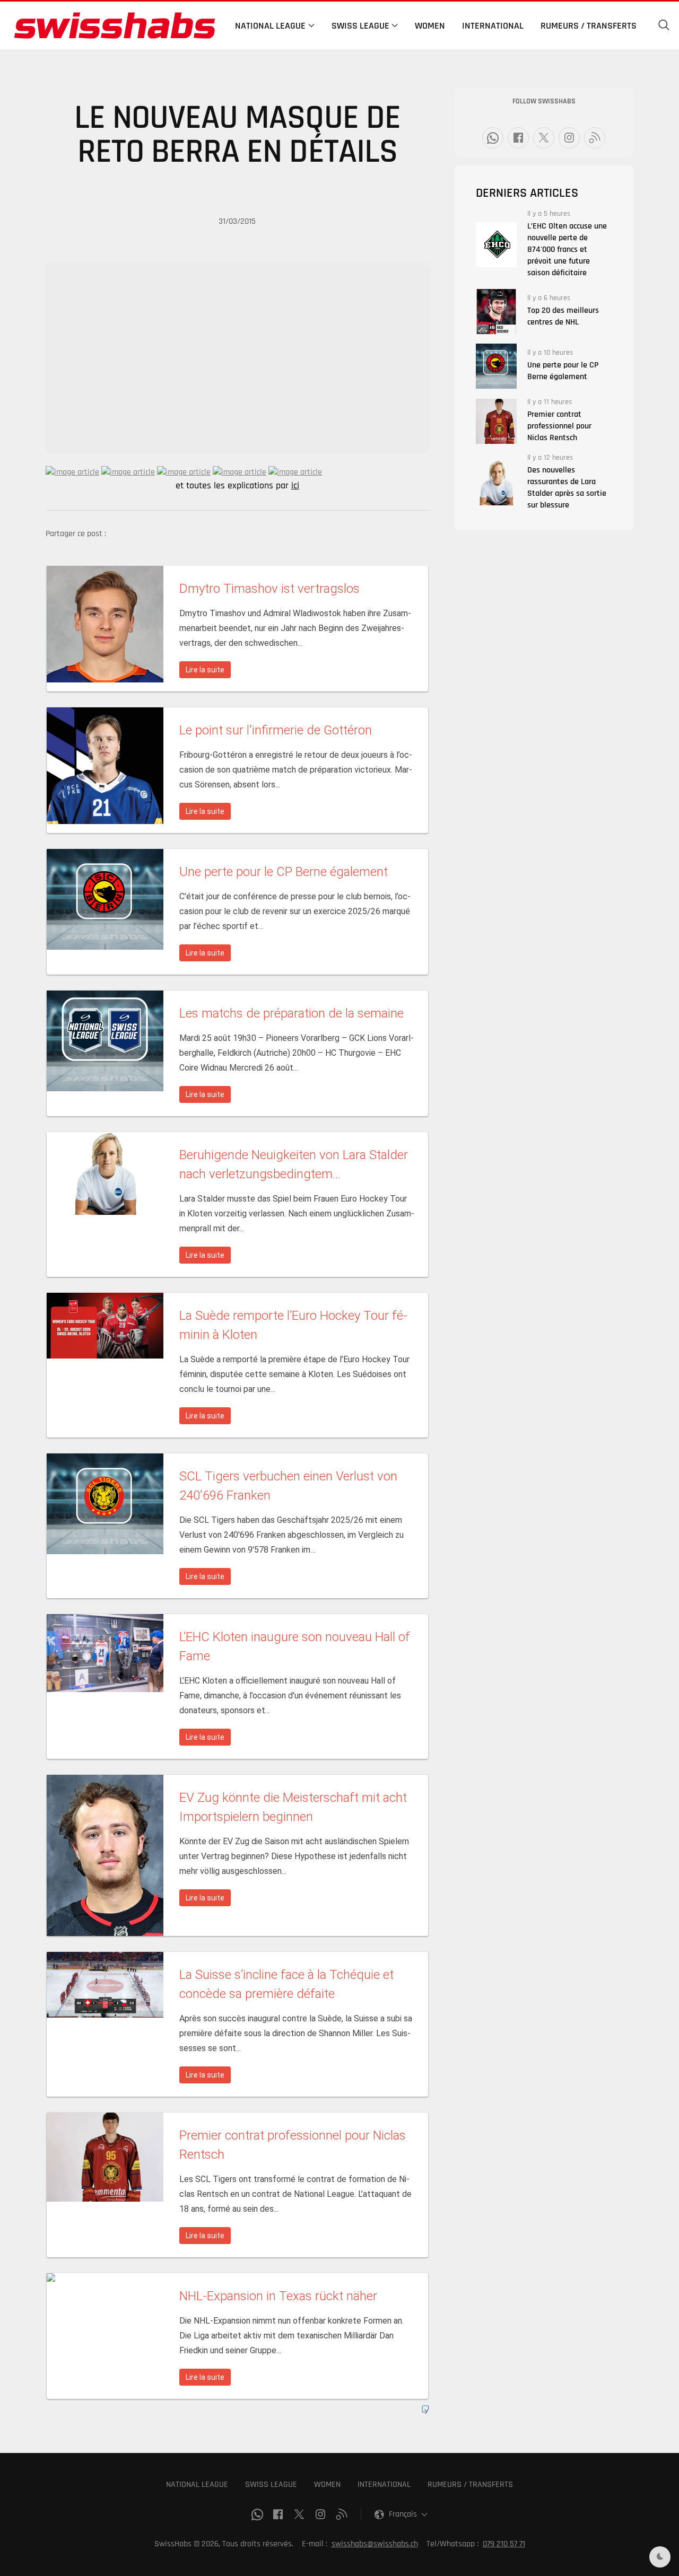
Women (430, 26)
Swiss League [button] (360, 26)
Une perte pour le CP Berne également (563, 371)
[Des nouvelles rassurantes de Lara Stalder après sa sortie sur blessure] (496, 483)
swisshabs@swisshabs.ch (375, 2544)
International (493, 26)
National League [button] (270, 26)
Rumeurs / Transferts (589, 26)
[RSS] (595, 138)
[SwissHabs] (115, 25)
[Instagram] (569, 138)
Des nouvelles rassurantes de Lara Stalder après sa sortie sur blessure (567, 488)
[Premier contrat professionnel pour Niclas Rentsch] (496, 421)
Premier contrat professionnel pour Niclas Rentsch (559, 426)
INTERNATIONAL (384, 2485)
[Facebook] (518, 138)
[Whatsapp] (493, 138)
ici (295, 486)
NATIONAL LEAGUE (197, 2485)
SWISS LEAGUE (271, 2485)
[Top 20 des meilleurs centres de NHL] (496, 312)
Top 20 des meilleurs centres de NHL (563, 316)
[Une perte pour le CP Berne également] (496, 366)
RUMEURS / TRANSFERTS (470, 2485)
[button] (664, 25)
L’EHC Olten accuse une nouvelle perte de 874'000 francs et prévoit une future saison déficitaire (567, 249)
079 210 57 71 (504, 2544)
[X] (544, 138)
